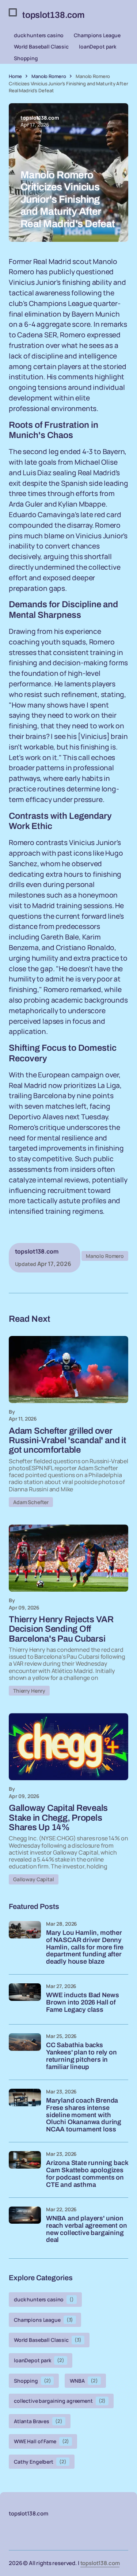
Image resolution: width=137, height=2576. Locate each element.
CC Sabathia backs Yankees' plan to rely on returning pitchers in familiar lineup (81, 2056)
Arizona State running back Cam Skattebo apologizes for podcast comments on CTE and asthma (87, 2174)
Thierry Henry (29, 1691)
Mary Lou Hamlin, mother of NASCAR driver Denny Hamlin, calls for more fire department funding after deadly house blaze (85, 1947)
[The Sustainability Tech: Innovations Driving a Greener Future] (68, 1370)
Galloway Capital (34, 1879)
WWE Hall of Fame (41, 2441)
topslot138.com (100, 2563)
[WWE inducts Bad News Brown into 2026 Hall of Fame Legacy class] (25, 1999)
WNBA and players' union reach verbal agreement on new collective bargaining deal (87, 2229)
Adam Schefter (31, 1502)
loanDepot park (98, 47)
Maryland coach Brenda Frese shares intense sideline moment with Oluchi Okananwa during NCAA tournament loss (84, 2115)
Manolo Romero (49, 76)
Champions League (97, 35)
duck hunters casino (39, 35)
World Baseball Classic (41, 47)
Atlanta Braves (38, 2421)
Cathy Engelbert (40, 2462)
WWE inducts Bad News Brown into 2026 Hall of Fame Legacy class (82, 2002)
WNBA (84, 2381)
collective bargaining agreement (60, 2401)
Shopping (26, 58)
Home (15, 76)
